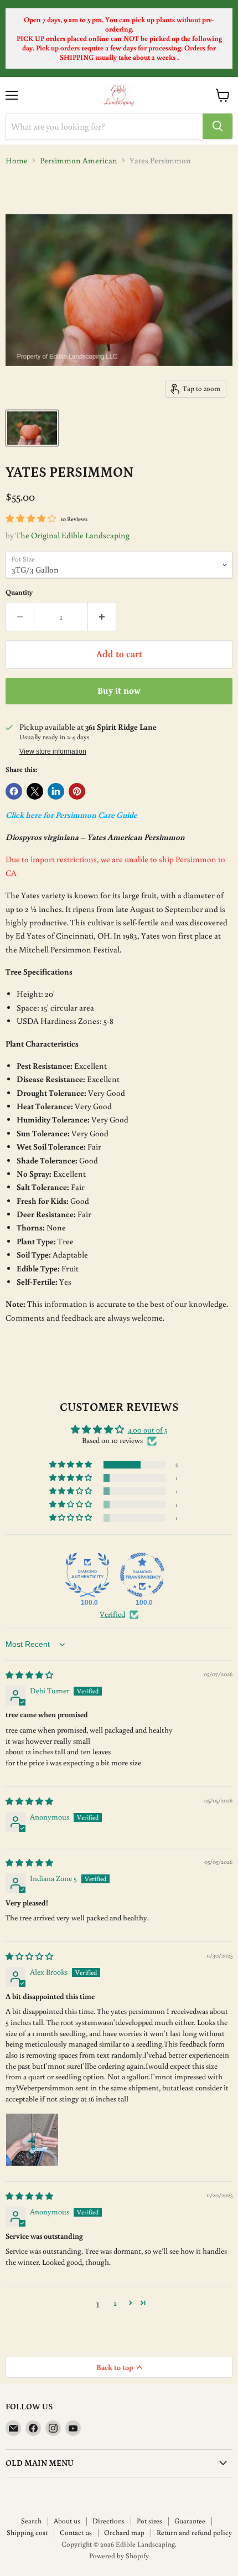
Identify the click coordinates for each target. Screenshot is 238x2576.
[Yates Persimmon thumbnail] (32, 428)
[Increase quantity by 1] (102, 616)
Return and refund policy (194, 2533)
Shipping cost (27, 2533)
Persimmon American (79, 160)
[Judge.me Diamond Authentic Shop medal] (87, 1575)
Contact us (76, 2533)
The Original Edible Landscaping (73, 535)
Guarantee (190, 2521)
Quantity (19, 592)
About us (67, 2521)
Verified (112, 1614)
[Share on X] (35, 791)
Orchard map (124, 2533)
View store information (53, 751)
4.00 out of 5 (148, 1430)
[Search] (218, 126)
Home (17, 160)
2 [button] (115, 2303)
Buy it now (119, 691)
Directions (108, 2521)
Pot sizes (149, 2521)
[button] (71, 1465)
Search (31, 2521)
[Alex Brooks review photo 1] (32, 2140)
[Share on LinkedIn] (56, 791)
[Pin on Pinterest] (77, 791)
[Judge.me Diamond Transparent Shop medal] (142, 1575)
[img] (29, 1675)
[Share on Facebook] (14, 791)
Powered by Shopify (119, 2556)
